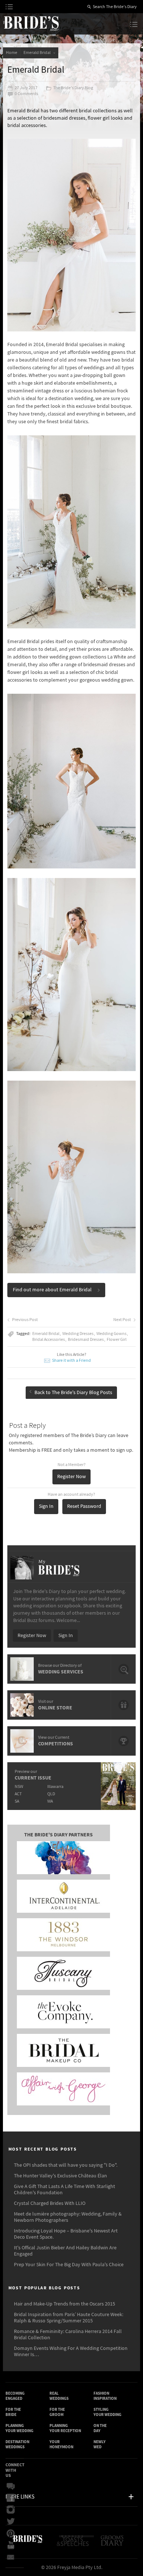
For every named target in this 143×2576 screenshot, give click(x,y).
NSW (19, 1787)
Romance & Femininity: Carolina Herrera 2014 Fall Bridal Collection (68, 2335)
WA (50, 1801)
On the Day (100, 2428)
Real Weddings (59, 2396)
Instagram (13, 2510)
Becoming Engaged (15, 2396)
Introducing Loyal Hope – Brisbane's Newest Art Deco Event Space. (66, 2234)
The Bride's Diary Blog (73, 88)
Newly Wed (100, 2444)
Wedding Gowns (111, 1334)
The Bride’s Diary (31, 23)
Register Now (71, 1477)
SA (17, 1801)
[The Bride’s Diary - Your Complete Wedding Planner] (27, 2544)
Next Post (122, 1320)
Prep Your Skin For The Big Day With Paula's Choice (69, 2265)
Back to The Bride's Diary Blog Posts (73, 1393)
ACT (18, 1794)
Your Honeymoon (61, 2444)
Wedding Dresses (78, 1334)
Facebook (13, 2498)
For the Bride (13, 2412)
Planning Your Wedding (19, 2428)
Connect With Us (15, 2470)
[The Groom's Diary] (113, 2544)
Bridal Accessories (49, 1340)
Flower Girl (117, 1340)
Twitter (13, 2522)
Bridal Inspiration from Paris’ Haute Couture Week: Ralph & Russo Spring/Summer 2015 (69, 2318)
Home (12, 53)
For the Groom (57, 2412)
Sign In (46, 1506)
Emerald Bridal (38, 53)
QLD (51, 1794)
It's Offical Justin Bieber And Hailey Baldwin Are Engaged (65, 2251)
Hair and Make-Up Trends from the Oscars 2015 (65, 2304)
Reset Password (84, 1506)
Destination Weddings (17, 2444)
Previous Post (25, 1320)
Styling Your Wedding (107, 2412)
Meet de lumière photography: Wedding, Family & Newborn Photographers (68, 2217)
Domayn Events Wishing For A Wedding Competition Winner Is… (71, 2352)
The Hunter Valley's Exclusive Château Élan (60, 2176)
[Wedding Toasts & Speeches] (76, 2544)
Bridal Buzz (13, 2486)
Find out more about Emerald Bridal (52, 1290)
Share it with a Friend (71, 1360)
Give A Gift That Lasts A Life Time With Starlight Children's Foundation (65, 2190)
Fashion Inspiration (105, 2396)
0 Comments (26, 94)
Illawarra (55, 1787)
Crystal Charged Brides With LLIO (50, 2203)
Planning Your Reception (65, 2428)
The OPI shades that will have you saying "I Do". (66, 2165)
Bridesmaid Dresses (86, 1340)
